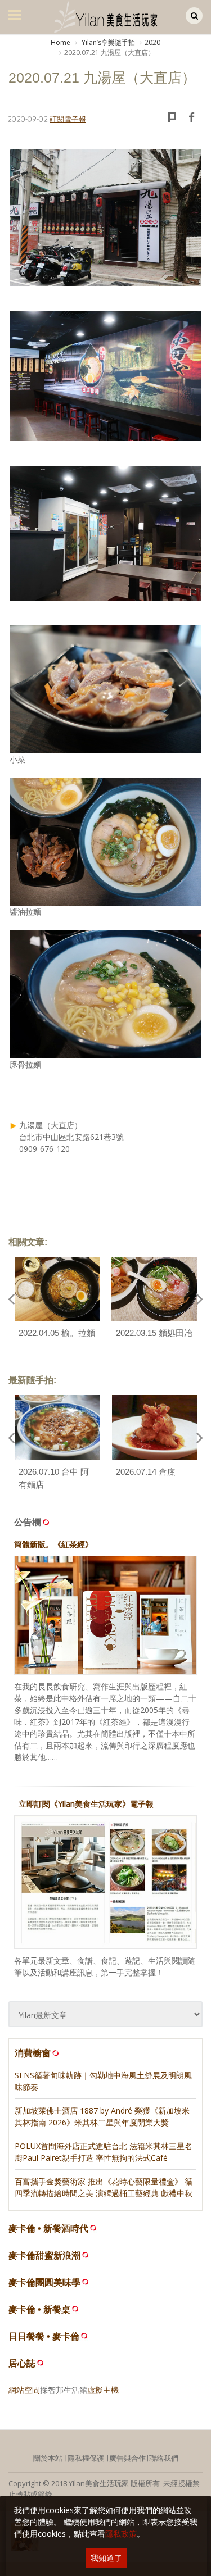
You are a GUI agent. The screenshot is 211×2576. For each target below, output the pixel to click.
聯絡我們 (164, 2458)
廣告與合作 (127, 2458)
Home (60, 42)
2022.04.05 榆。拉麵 (57, 1333)
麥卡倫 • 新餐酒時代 (48, 2229)
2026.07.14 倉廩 (146, 1472)
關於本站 (48, 2458)
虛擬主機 (103, 2390)
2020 (152, 42)
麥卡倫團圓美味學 (44, 2282)
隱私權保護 (86, 2458)
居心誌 (22, 2363)
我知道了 (106, 2558)
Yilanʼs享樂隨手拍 (107, 42)
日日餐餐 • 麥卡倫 (44, 2336)
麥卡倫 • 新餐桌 (39, 2309)
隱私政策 (121, 2534)
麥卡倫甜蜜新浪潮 (44, 2255)
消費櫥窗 (33, 2053)
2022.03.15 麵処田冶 (154, 1333)
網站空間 (24, 2390)
